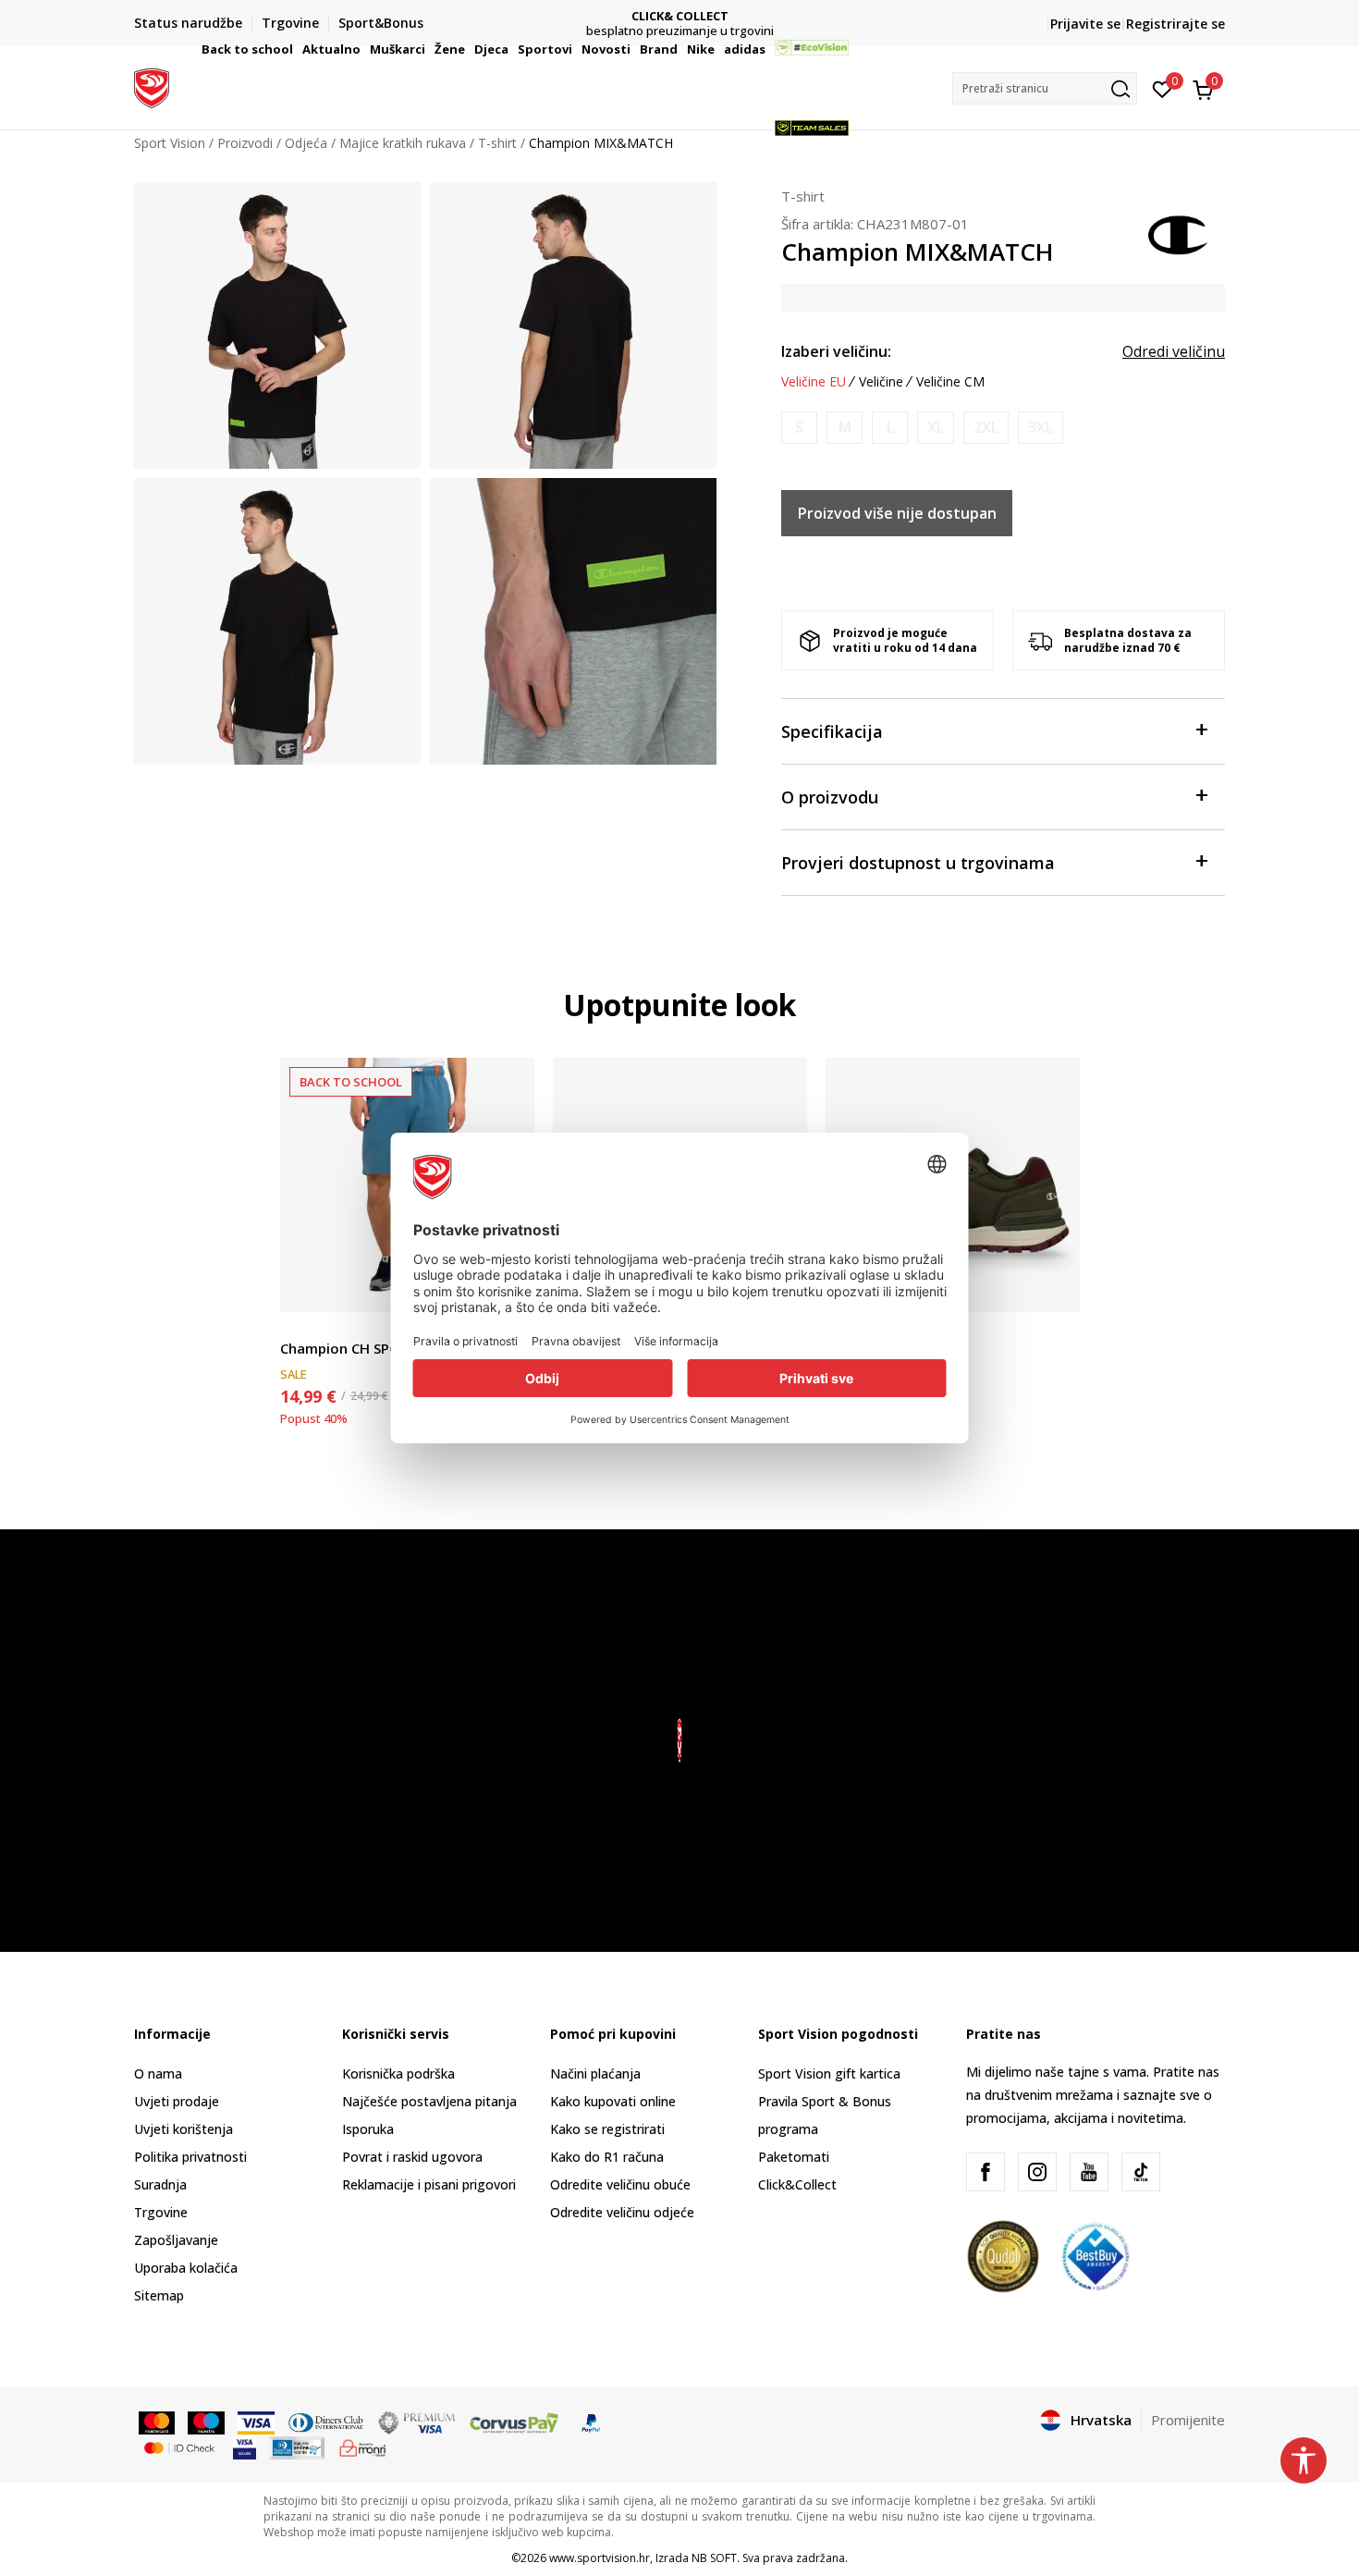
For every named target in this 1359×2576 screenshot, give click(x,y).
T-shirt (803, 196)
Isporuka (368, 2129)
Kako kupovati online (613, 2101)
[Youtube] (1089, 2172)
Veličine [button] (881, 382)
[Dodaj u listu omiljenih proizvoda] (1054, 1287)
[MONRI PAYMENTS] (363, 2447)
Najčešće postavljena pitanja (429, 2101)
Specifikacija (832, 731)
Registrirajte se (1175, 24)
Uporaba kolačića (186, 2268)
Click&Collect (797, 2184)
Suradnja (160, 2184)
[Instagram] (1037, 2172)
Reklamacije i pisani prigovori (429, 2184)
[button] (296, 49)
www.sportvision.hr (600, 2558)
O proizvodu (830, 797)
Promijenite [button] (1188, 2420)
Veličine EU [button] (814, 382)
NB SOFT (714, 2558)
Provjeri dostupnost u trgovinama (918, 863)
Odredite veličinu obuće (620, 2184)
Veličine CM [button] (950, 382)
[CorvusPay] (514, 2422)
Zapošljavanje (176, 2240)
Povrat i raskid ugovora (412, 2157)
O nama (158, 2073)
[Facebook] (986, 2172)
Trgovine (161, 2212)
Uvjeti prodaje (177, 2101)
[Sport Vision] (152, 86)
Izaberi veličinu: (836, 351)
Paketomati (794, 2157)
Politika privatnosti (190, 2157)
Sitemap (159, 2295)
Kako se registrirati (607, 2129)
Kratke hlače (317, 1327)
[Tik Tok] (1141, 2172)
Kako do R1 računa (607, 2157)
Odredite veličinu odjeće (622, 2212)
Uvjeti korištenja (184, 2129)
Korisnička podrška (398, 2073)
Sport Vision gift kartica (829, 2073)
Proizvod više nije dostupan (897, 513)
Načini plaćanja (595, 2073)
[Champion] (1179, 233)
